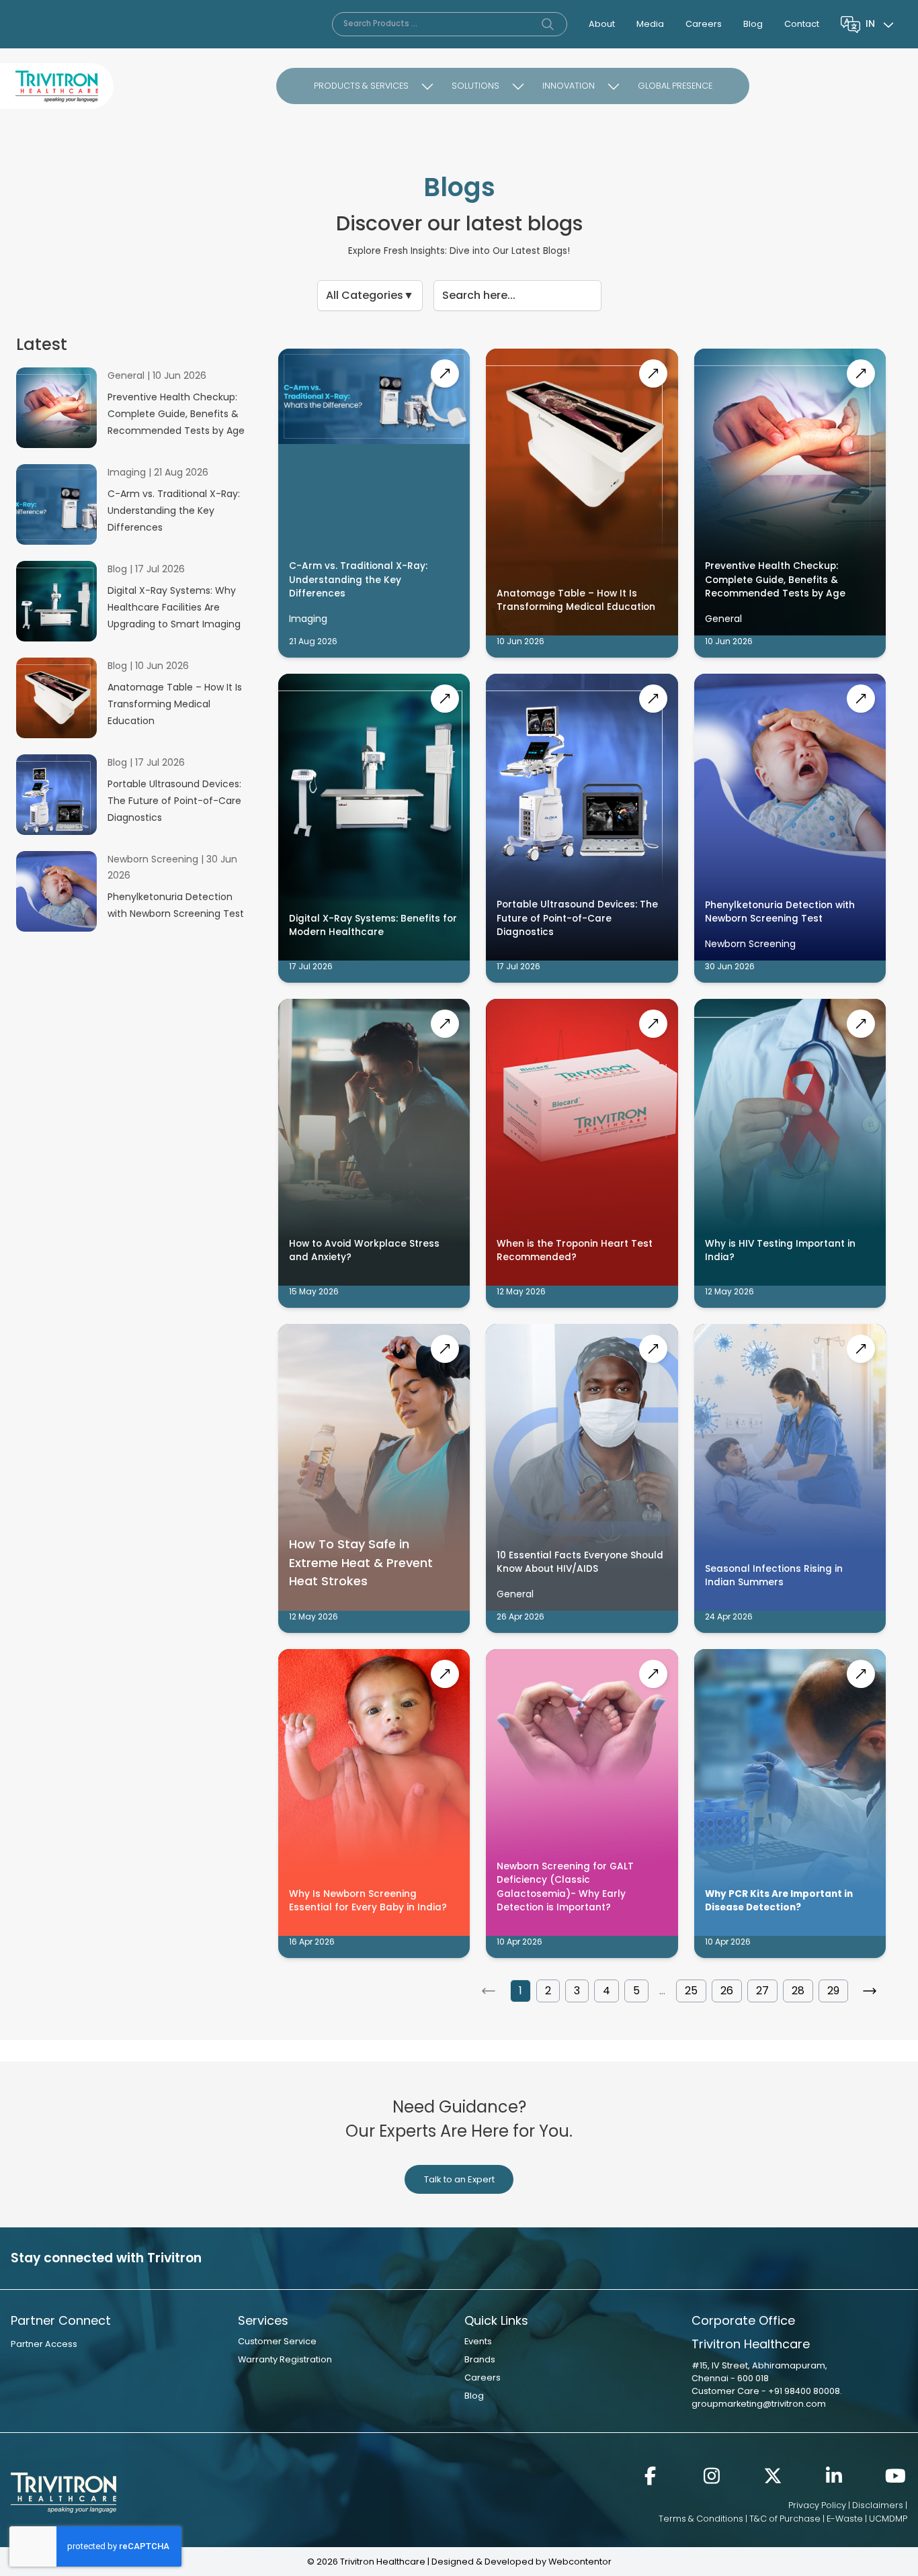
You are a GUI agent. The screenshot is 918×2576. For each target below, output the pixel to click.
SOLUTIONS (475, 86)
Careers (704, 24)
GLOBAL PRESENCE (675, 86)
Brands (480, 2359)
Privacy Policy (817, 2505)
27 (762, 1991)
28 (798, 1991)
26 (727, 1991)
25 (691, 1991)
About (602, 24)
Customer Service (277, 2341)
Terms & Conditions (701, 2519)
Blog (753, 24)
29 (833, 1991)
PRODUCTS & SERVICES (361, 86)
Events (478, 2341)
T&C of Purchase (785, 2519)
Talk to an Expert (459, 2179)
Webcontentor (580, 2562)
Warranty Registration (285, 2359)
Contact (802, 24)
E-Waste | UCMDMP (867, 2519)
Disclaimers (878, 2505)
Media (650, 24)
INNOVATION (569, 86)
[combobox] (881, 24)
